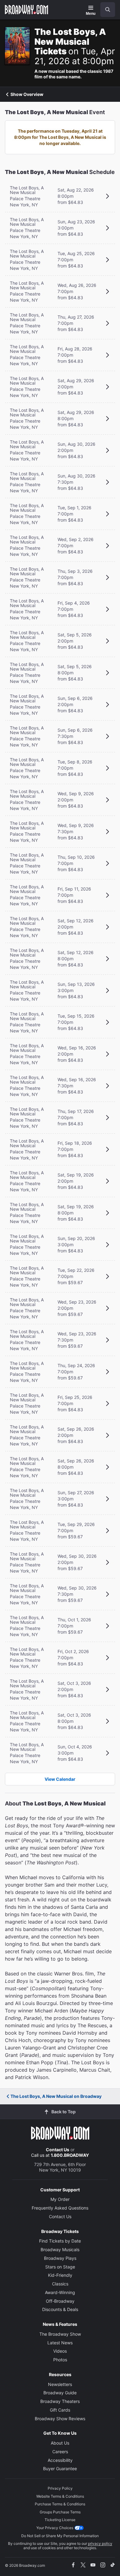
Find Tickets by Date (60, 2241)
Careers (60, 2452)
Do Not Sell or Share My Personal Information (60, 2536)
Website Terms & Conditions (60, 2496)
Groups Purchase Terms (60, 2512)
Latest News (60, 2343)
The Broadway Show (60, 2334)
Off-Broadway (60, 2301)
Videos (60, 2351)
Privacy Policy (60, 2488)
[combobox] (105, 10)
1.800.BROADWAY (70, 2155)
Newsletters (60, 2384)
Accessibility (60, 2460)
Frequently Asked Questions (60, 2208)
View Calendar (60, 1779)
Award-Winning (60, 2292)
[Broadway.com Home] (26, 10)
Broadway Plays (60, 2258)
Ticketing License (60, 2520)
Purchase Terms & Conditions (60, 2504)
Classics (60, 2284)
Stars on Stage (60, 2267)
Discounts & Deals (60, 2309)
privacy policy (100, 2543)
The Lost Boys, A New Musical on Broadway (56, 2096)
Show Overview (27, 94)
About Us (60, 2443)
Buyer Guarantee (60, 2468)
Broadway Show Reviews (60, 2419)
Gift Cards (60, 2410)
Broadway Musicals (60, 2249)
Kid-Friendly (60, 2275)
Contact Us (58, 2150)
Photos (60, 2360)
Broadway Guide (60, 2393)
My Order (60, 2199)
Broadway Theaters (60, 2401)
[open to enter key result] (108, 10)
